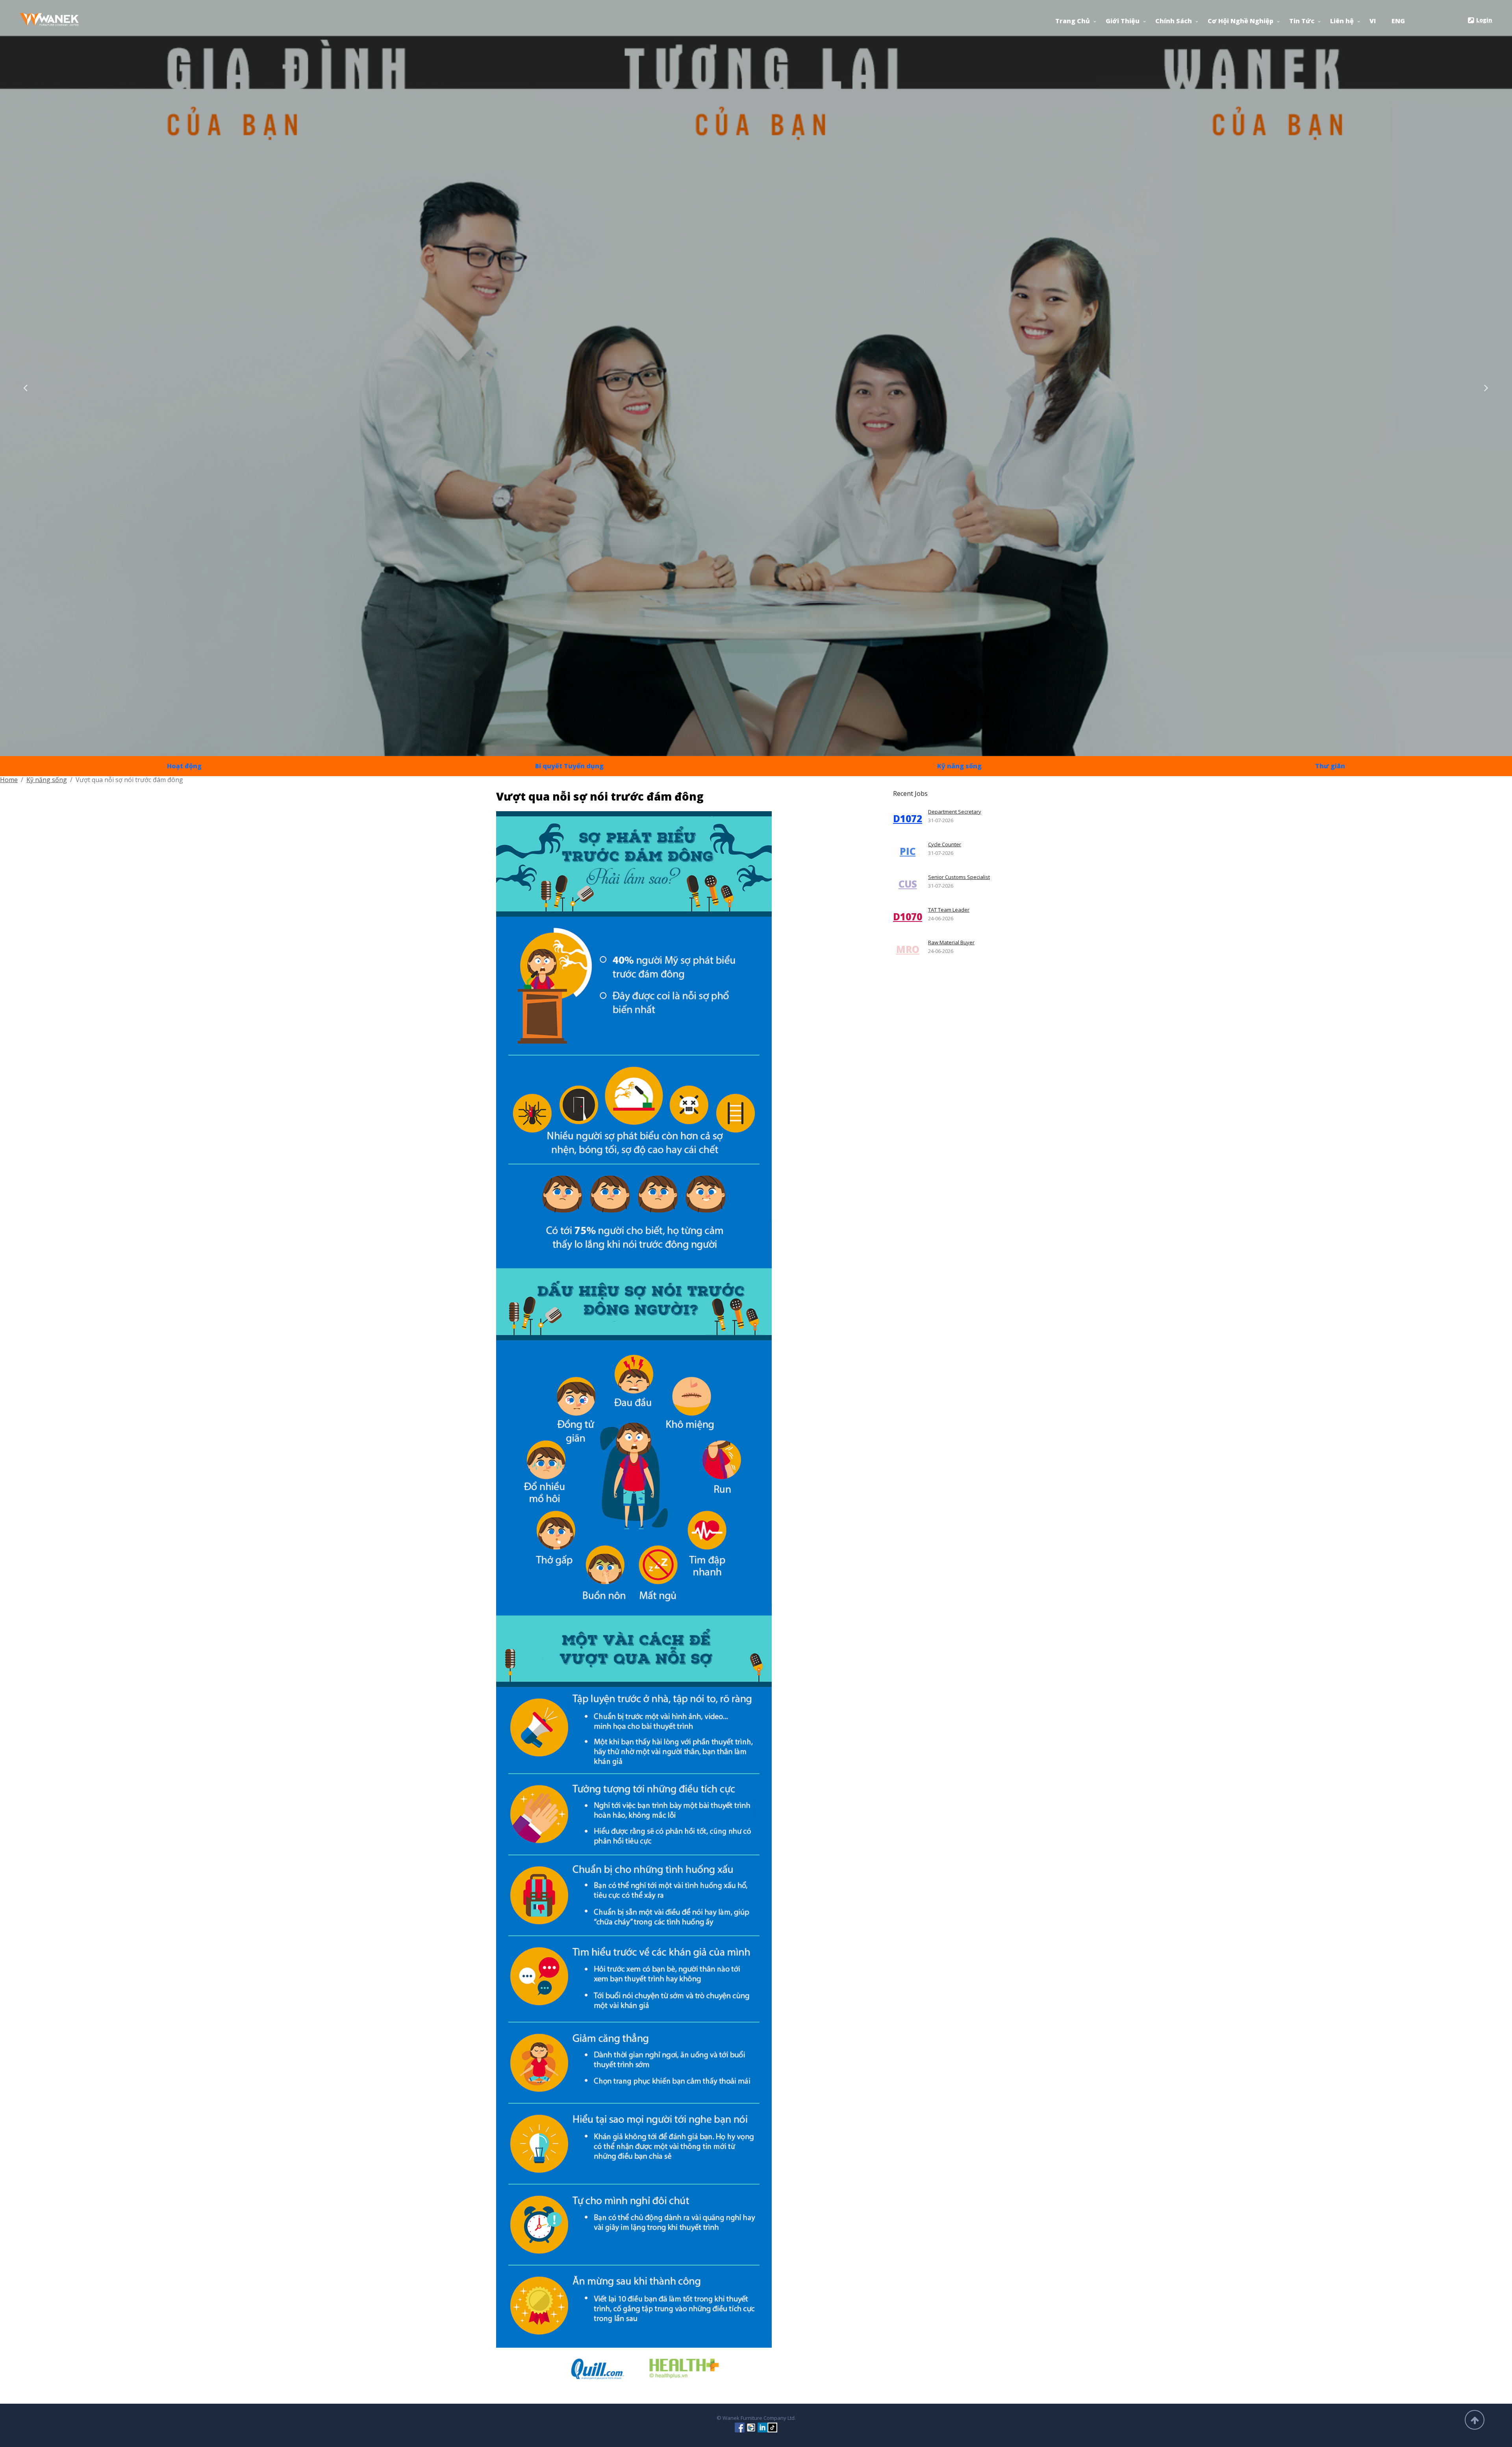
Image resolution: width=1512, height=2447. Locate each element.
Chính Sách (1174, 21)
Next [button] (1486, 386)
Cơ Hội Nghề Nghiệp (1241, 21)
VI (1373, 21)
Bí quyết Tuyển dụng (569, 766)
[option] (756, 378)
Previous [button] (26, 386)
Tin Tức (1302, 21)
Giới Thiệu (1123, 21)
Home (9, 780)
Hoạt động (184, 766)
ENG (1398, 21)
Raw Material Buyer (951, 942)
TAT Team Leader (949, 910)
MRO (908, 949)
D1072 (908, 818)
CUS (908, 884)
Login (1484, 20)
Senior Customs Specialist (959, 877)
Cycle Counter (945, 844)
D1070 (908, 917)
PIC (908, 851)
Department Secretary (955, 812)
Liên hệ (1342, 21)
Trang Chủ (1073, 21)
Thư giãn (1330, 766)
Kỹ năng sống (959, 766)
